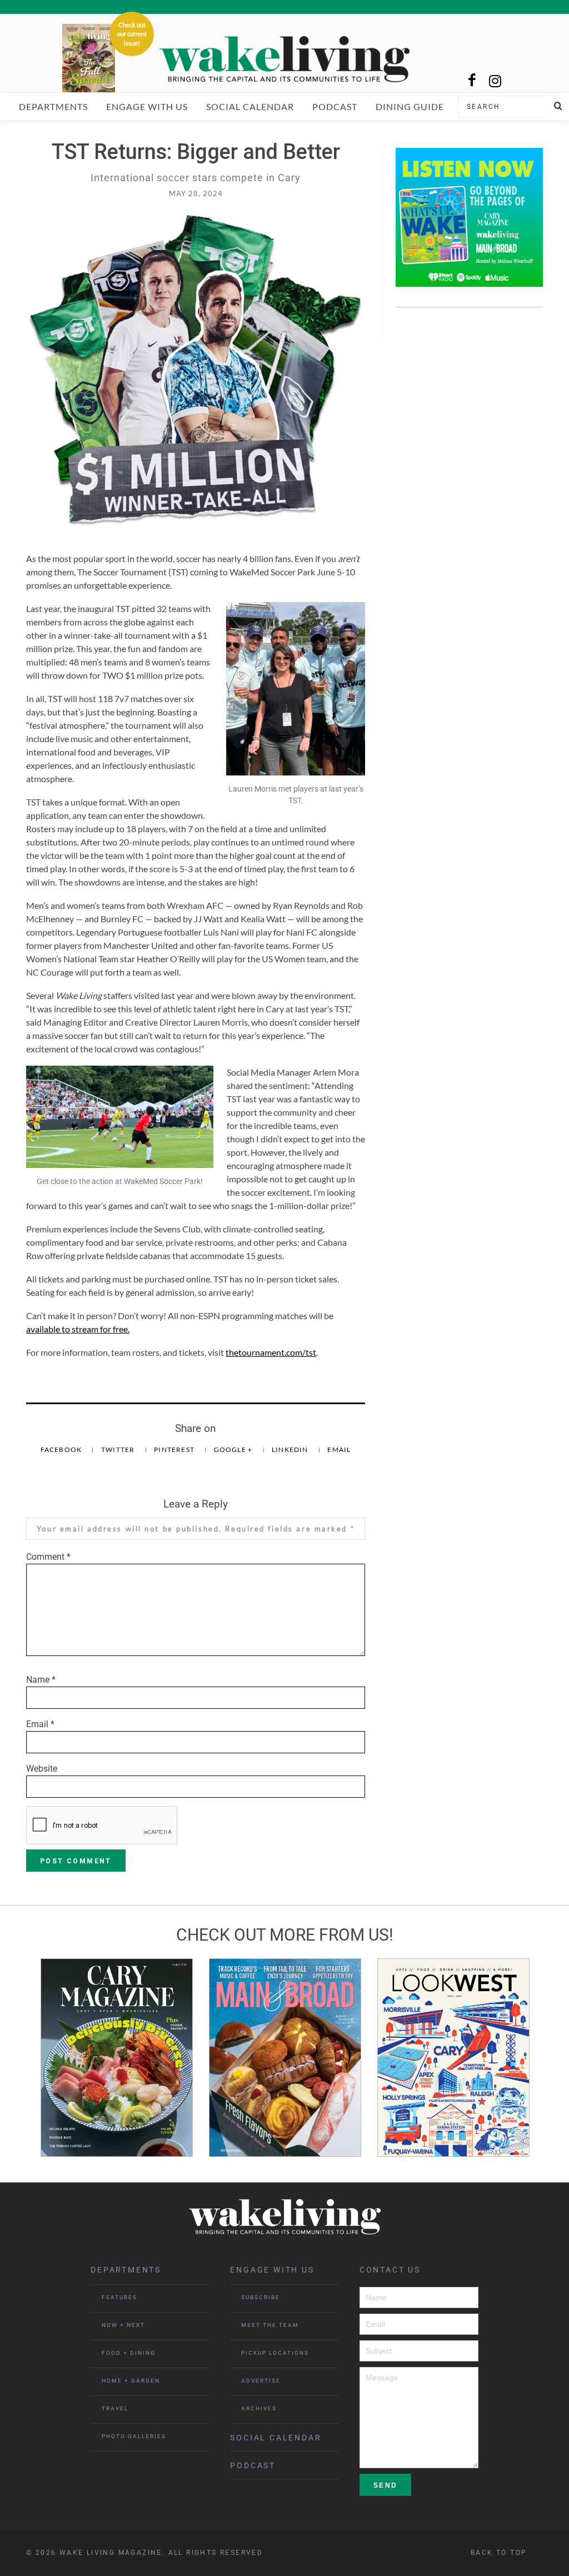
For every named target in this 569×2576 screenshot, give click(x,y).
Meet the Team (270, 2325)
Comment (48, 1557)
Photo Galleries (134, 2436)
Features (119, 2297)
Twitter (119, 1449)
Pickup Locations (275, 2353)
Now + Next (123, 2325)
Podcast (335, 106)
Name (41, 1680)
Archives (259, 2408)
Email (339, 1449)
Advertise (261, 2381)
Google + (234, 1449)
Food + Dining (129, 2353)
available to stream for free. (78, 1329)
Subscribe (261, 2297)
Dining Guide (410, 106)
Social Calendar (250, 106)
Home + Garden (131, 2381)
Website (42, 1769)
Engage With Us (147, 106)
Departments (53, 106)
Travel (115, 2408)
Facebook (62, 1449)
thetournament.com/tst (271, 1352)
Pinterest (175, 1449)
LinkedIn (291, 1449)
